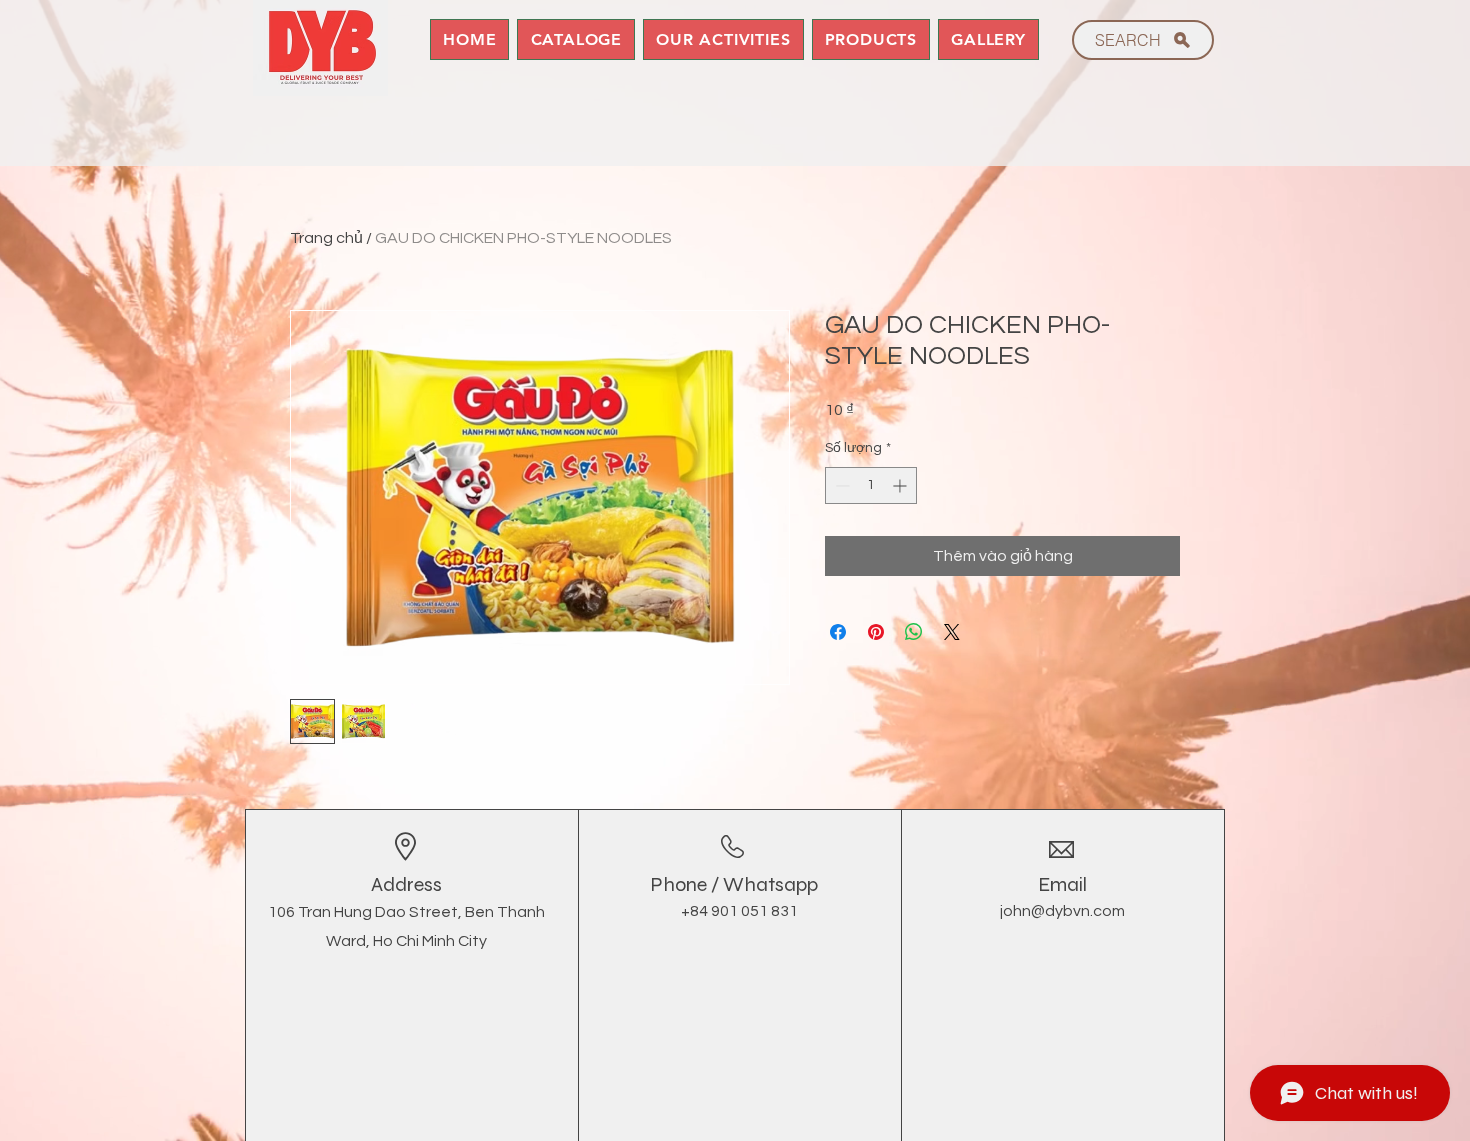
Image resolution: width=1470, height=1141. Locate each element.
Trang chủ (326, 238)
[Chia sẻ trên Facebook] (838, 632)
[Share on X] (952, 632)
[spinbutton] (871, 485)
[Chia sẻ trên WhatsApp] (914, 632)
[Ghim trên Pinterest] (876, 632)
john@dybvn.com (1062, 911)
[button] (871, 39)
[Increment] (901, 485)
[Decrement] (840, 485)
